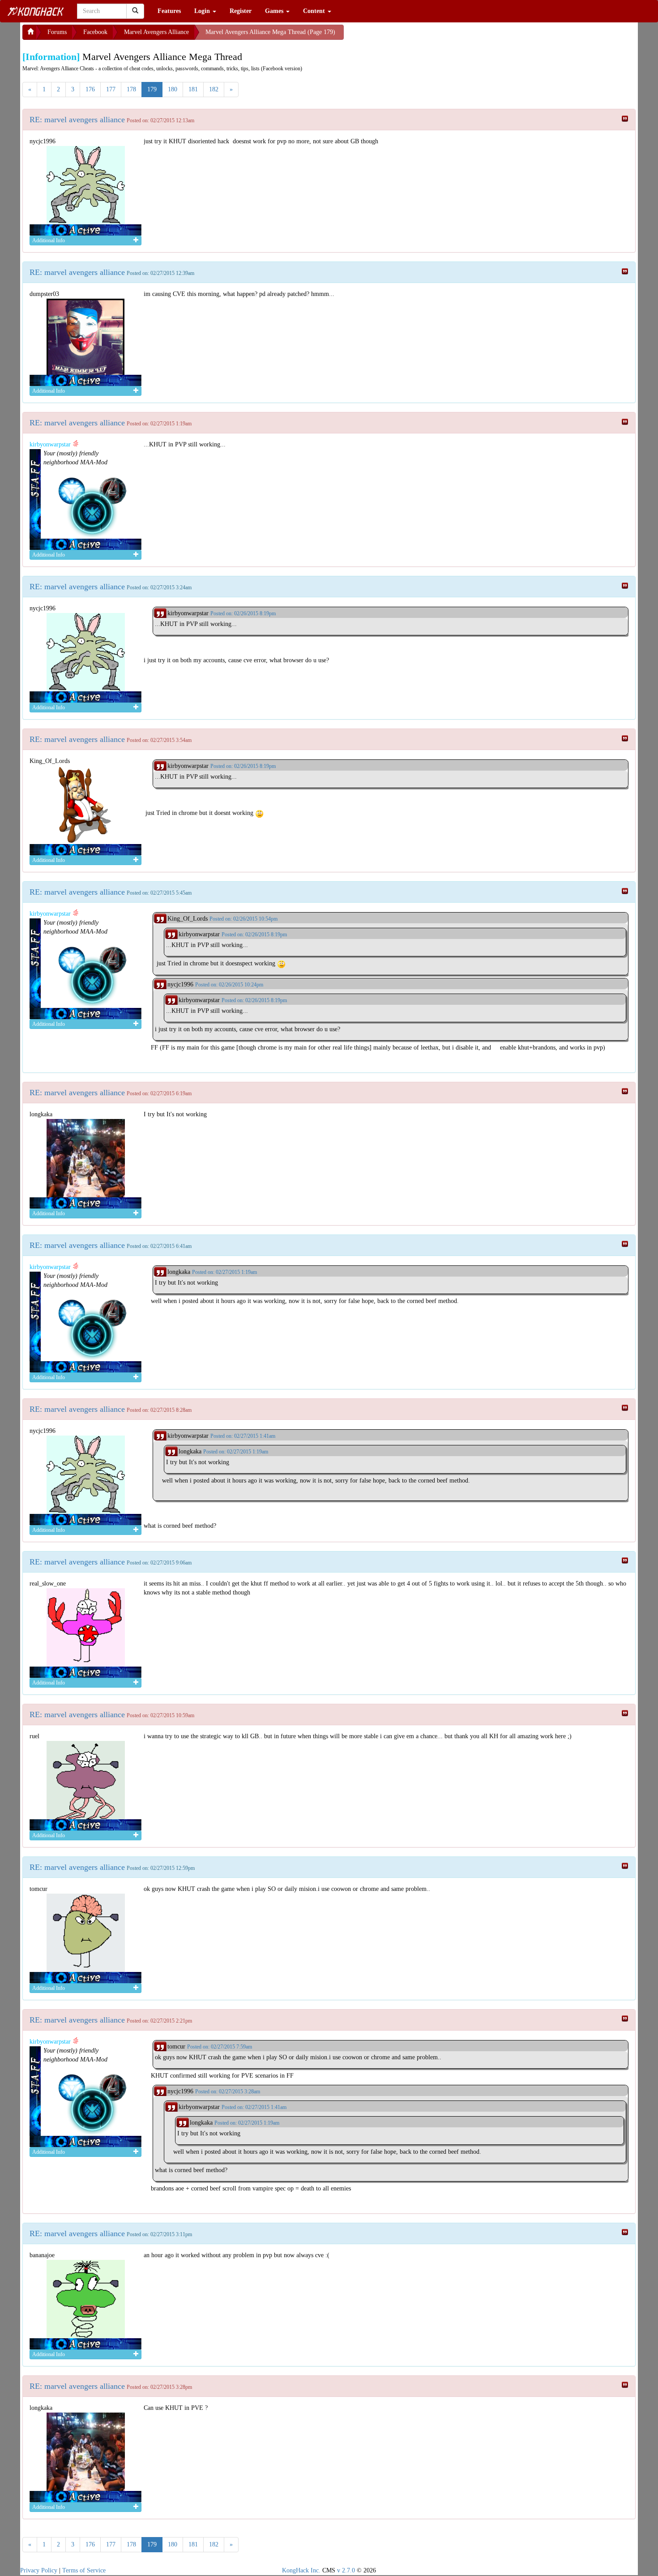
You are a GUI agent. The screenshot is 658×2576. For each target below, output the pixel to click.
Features (169, 11)
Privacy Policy (39, 2570)
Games (275, 11)
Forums (57, 32)
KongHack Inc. (301, 2570)
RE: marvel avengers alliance (77, 120)
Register (241, 11)
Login (203, 11)
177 (111, 89)
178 (131, 89)
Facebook (95, 32)
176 (90, 89)
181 (193, 89)
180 (173, 89)
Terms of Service (84, 2570)
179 (152, 89)
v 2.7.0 (346, 2570)
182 (214, 89)
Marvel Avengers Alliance (156, 32)
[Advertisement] (415, 36)
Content (315, 11)
